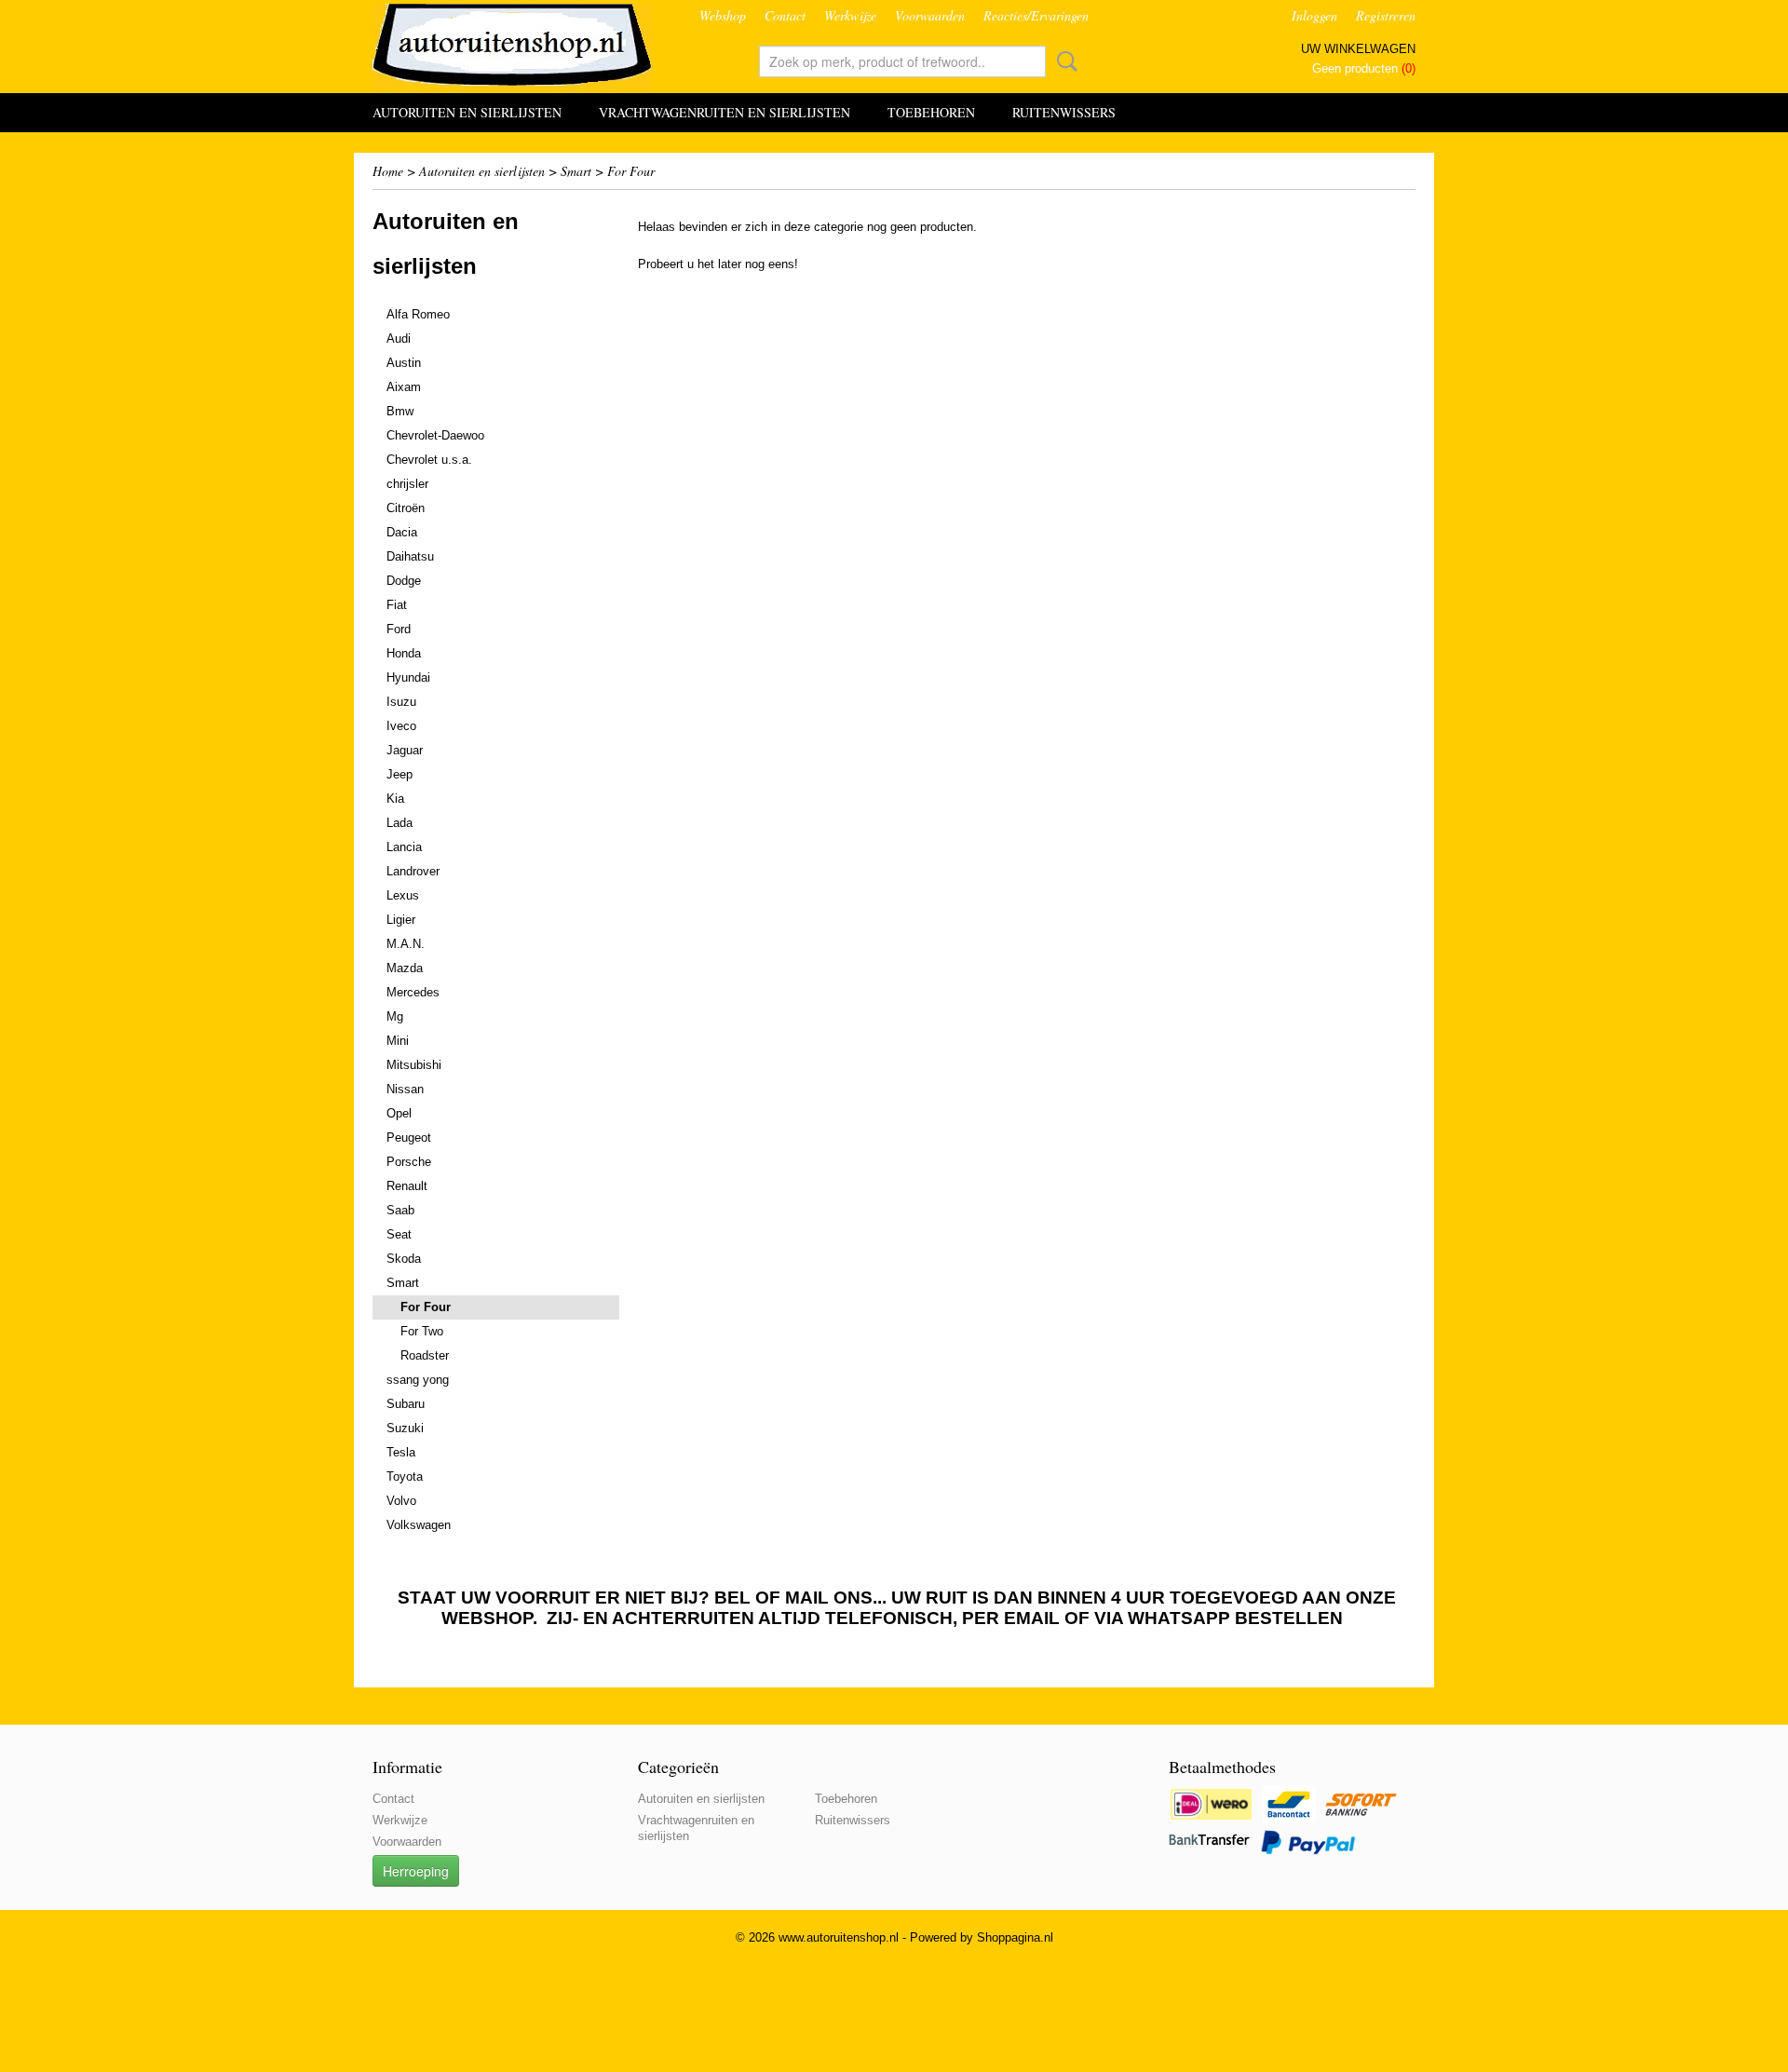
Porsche (409, 1162)
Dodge (404, 581)
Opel (399, 1113)
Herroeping (416, 1871)
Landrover (413, 871)
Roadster (425, 1355)
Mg (395, 1016)
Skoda (404, 1259)
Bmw (400, 411)
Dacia (402, 532)
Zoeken (1063, 61)
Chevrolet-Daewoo (435, 435)
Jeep (400, 774)
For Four (631, 171)
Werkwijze (850, 15)
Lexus (403, 895)
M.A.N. (406, 944)
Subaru (406, 1404)
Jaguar (405, 750)
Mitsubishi (414, 1065)
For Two (422, 1331)
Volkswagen (419, 1525)
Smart (576, 171)
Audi (399, 339)
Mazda (405, 968)
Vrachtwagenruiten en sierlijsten (725, 112)
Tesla (401, 1452)
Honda (404, 653)
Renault (407, 1186)
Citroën (406, 508)
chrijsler (407, 484)
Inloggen (1314, 15)
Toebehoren (931, 112)
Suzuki (405, 1428)
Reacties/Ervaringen (1036, 15)
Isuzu (401, 702)
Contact (785, 15)
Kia (395, 799)
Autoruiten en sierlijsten (467, 112)
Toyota (405, 1476)
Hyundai (408, 677)
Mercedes (413, 992)
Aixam (404, 387)
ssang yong (418, 1380)
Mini (398, 1041)
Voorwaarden (930, 15)
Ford (399, 629)
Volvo (401, 1501)
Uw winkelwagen (1358, 49)
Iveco (401, 726)
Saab (400, 1210)
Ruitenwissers (1064, 112)
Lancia (404, 847)
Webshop (723, 15)
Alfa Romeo (418, 314)
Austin (404, 363)
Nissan (405, 1089)
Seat (399, 1234)
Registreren (1386, 15)
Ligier (401, 920)
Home (388, 171)
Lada (400, 823)
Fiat (397, 605)
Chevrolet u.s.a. (429, 460)
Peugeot (409, 1138)
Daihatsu (410, 556)
